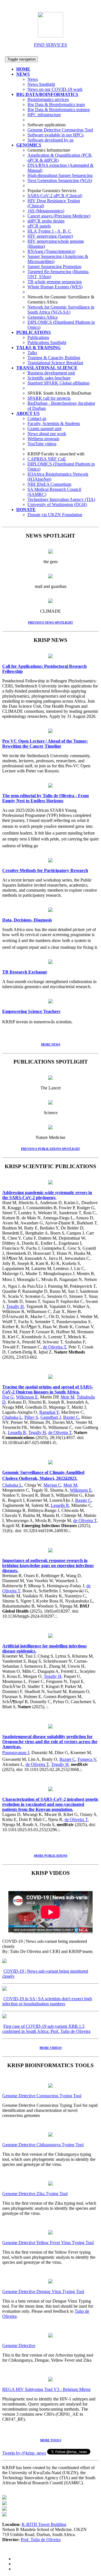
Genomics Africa (43, 317)
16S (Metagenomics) (46, 211)
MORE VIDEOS (51, 2048)
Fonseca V (87, 1759)
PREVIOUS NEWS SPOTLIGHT (50, 622)
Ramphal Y (49, 1412)
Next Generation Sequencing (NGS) (60, 180)
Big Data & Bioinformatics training (59, 110)
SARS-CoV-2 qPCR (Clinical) (55, 196)
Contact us (37, 418)
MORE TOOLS (51, 2440)
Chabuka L (12, 1417)
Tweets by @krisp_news (24, 2453)
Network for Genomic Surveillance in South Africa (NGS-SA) (61, 310)
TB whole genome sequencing (55, 282)
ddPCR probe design (46, 221)
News (33, 79)
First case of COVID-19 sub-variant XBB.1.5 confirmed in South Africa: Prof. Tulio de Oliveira (46, 2029)
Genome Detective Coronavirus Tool (60, 130)
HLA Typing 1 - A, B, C (49, 231)
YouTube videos (42, 444)
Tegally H (15, 1306)
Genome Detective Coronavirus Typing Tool (42, 2096)
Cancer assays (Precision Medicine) (59, 216)
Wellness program (43, 439)
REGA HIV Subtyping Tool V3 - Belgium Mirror (46, 2389)
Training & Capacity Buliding (54, 358)
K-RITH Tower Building (44, 2524)
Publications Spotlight (47, 342)
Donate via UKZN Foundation (55, 515)
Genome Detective (19, 2345)
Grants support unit (44, 429)
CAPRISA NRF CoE (47, 459)
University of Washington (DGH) (57, 504)
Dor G (8, 1397)
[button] (23, 74)
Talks (32, 353)
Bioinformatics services (48, 99)
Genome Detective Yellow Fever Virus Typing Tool (48, 2243)
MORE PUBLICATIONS (51, 1856)
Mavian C (52, 1485)
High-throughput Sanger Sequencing (60, 175)
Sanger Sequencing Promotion (54, 267)
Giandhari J (51, 1417)
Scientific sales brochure (49, 378)
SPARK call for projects (49, 398)
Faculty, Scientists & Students (54, 423)
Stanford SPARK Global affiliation (58, 383)
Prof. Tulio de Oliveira (41, 2540)
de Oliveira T (55, 1347)
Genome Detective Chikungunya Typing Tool (43, 2145)
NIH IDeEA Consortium (49, 484)
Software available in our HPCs (56, 135)
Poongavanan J (16, 1753)
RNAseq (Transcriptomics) (51, 251)
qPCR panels (39, 226)
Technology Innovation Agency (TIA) (61, 499)
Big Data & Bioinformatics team (56, 104)
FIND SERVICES (50, 45)
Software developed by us (50, 140)
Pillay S (31, 1417)
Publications (38, 337)
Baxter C (71, 1417)
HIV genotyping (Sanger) (50, 236)
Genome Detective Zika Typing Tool (35, 2194)
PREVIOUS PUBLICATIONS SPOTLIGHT (50, 1149)
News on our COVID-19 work (55, 89)
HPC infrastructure (44, 115)
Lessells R (17, 1432)
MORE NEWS (51, 1044)
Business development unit (51, 373)
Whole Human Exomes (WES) (55, 287)
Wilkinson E (27, 1397)
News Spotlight (41, 84)
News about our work (47, 434)
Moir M (67, 1397)
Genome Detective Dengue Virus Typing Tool (43, 2291)
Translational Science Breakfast (55, 363)
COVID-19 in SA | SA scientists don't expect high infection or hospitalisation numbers (47, 2001)
